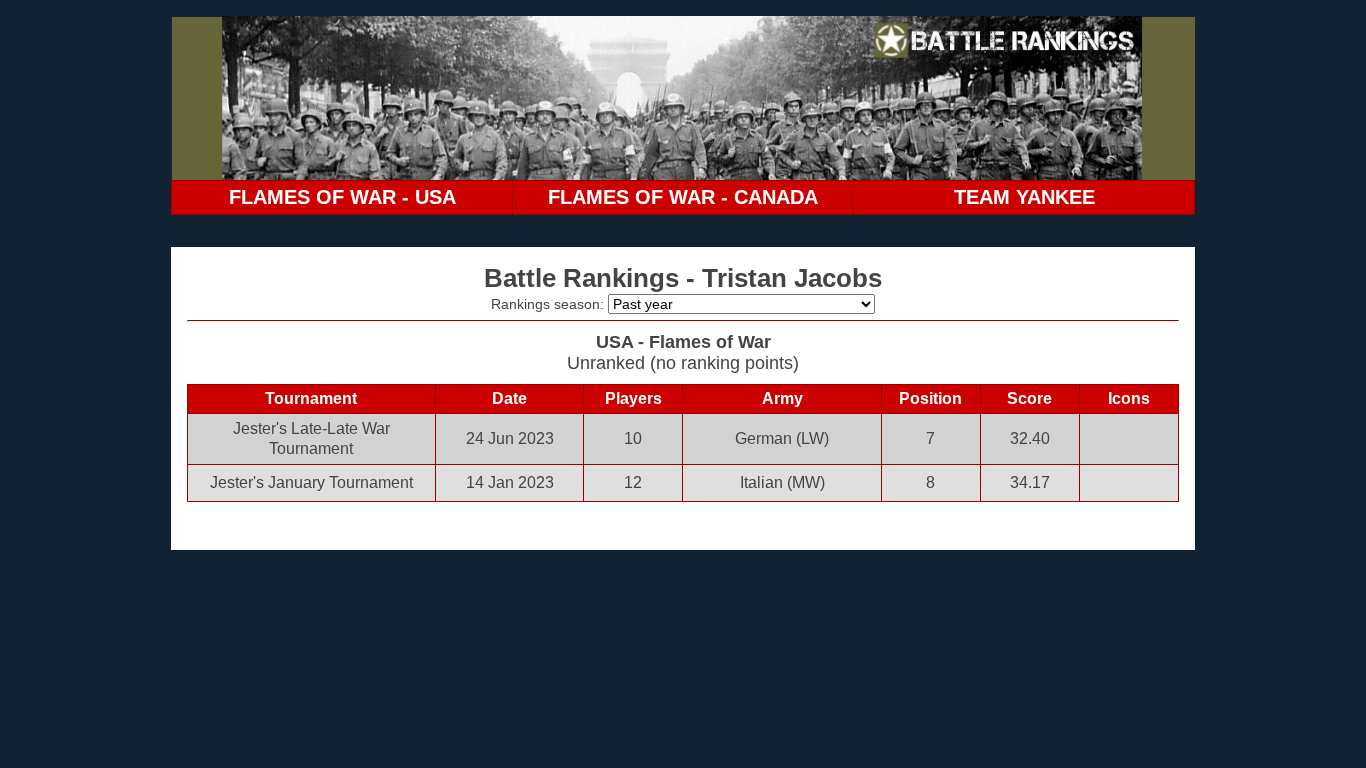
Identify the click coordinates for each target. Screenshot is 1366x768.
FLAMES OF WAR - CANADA (683, 197)
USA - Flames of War (683, 342)
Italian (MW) (782, 482)
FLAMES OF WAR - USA (342, 197)
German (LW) (782, 438)
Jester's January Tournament (311, 482)
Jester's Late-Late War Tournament (311, 438)
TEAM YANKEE (1024, 197)
